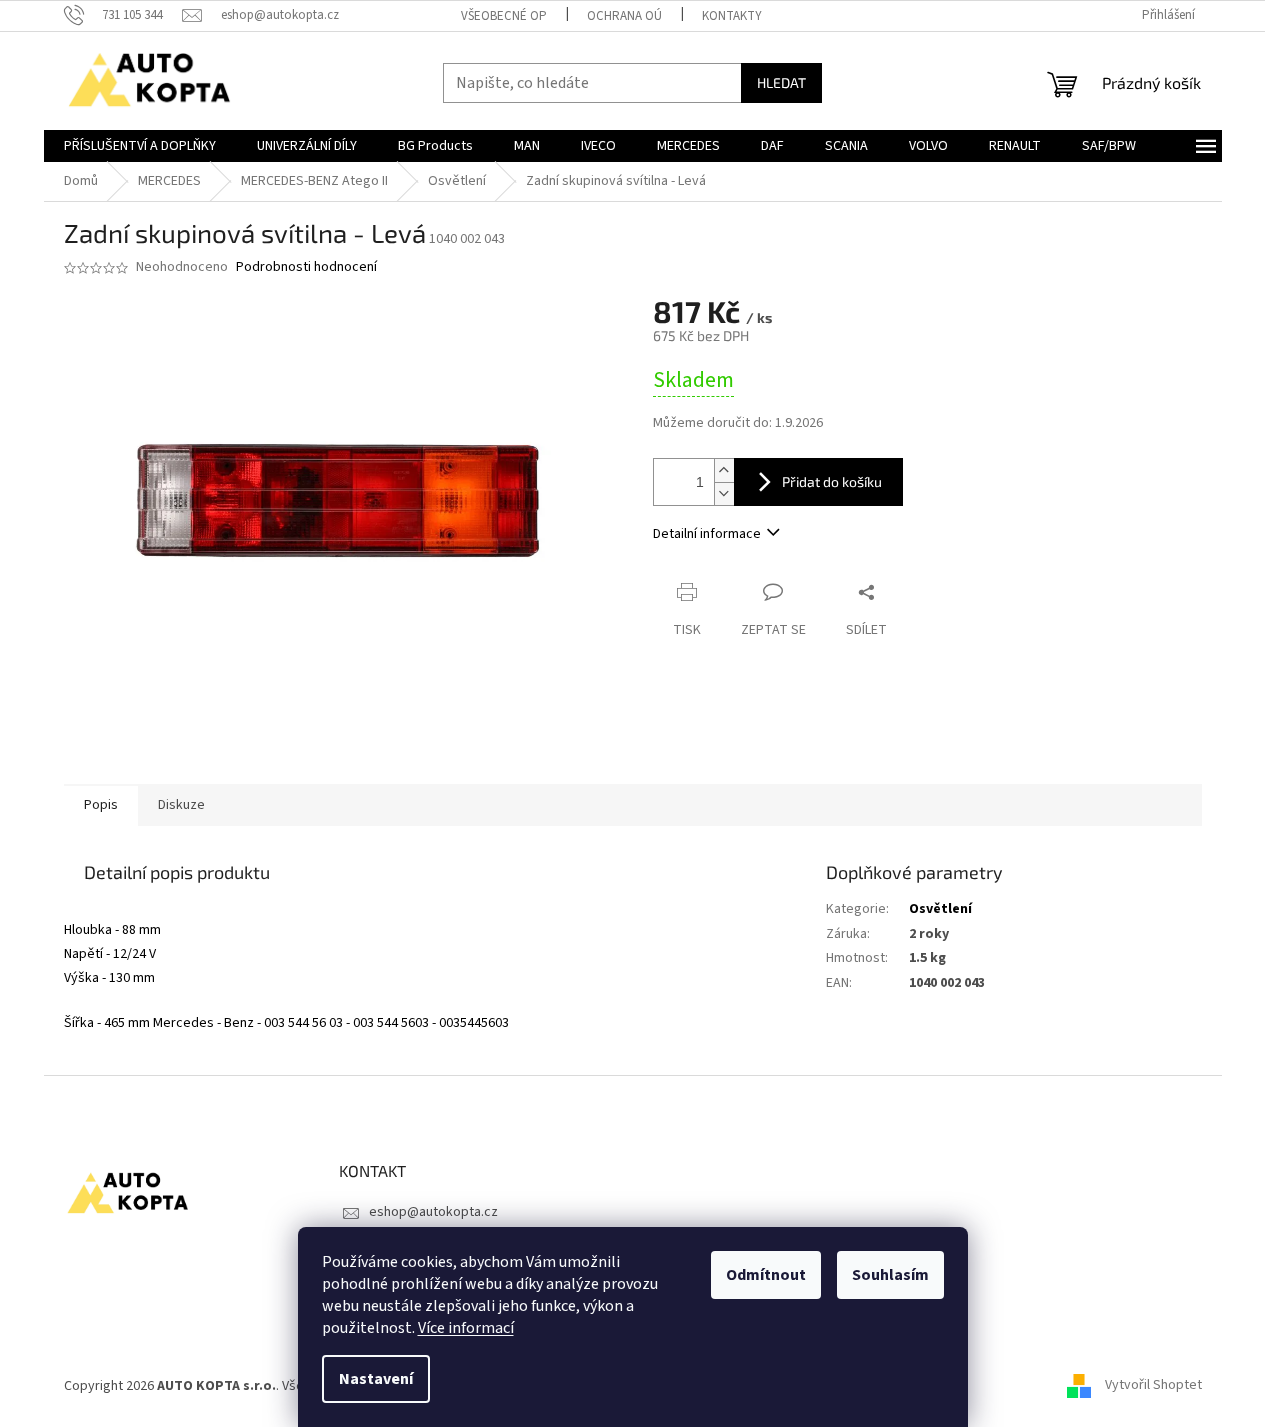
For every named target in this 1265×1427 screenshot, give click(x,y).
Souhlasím (890, 1275)
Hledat (781, 82)
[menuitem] (140, 146)
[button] (430, 909)
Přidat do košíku (832, 481)
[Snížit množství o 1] (724, 493)
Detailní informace (707, 534)
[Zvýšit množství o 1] (724, 470)
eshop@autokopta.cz (433, 1212)
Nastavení (376, 1379)
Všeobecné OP (504, 16)
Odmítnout (766, 1275)
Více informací (466, 1328)
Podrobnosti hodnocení (306, 267)
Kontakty (732, 16)
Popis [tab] (101, 805)
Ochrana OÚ (624, 16)
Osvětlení (940, 909)
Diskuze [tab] (181, 805)
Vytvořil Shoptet (1153, 1386)
